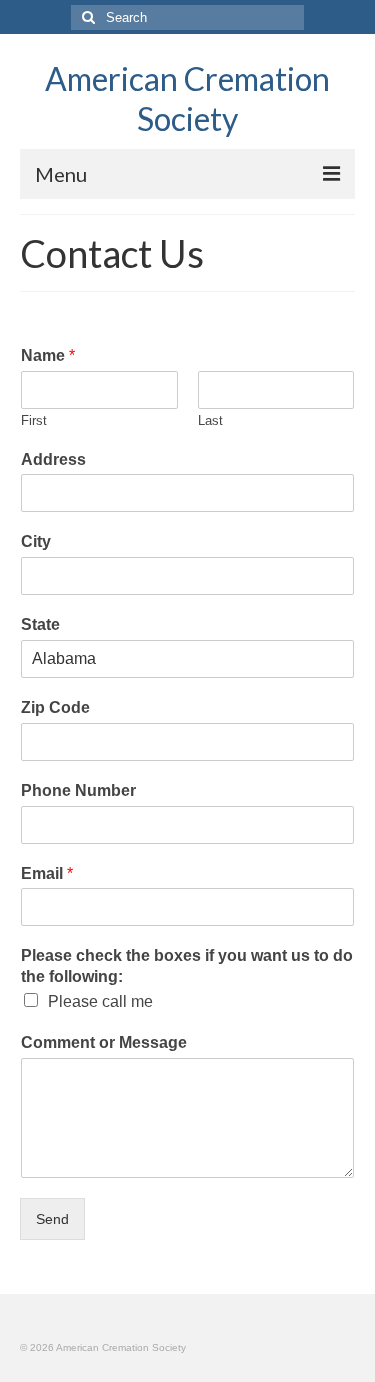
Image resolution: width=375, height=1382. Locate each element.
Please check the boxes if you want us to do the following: (187, 966)
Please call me (100, 1001)
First (34, 420)
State (40, 624)
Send (52, 1219)
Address (53, 459)
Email (47, 873)
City (36, 541)
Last (210, 420)
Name (48, 355)
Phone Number (78, 790)
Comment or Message (104, 1042)
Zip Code (55, 707)
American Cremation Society (187, 98)
